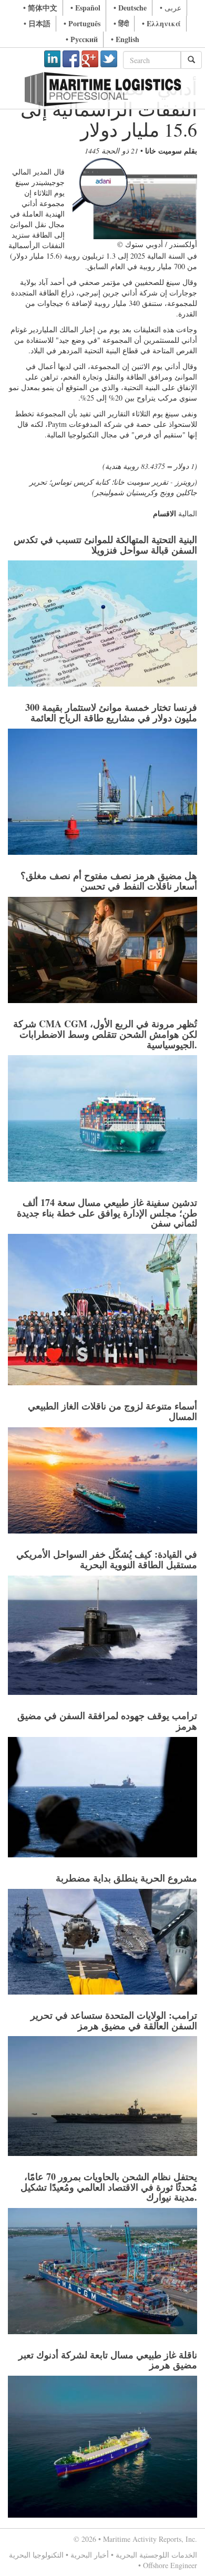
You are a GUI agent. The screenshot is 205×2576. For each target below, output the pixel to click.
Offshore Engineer (170, 2565)
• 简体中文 (40, 8)
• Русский (82, 39)
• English (125, 39)
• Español (85, 8)
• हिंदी (121, 23)
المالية (188, 513)
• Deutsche (130, 8)
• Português (82, 23)
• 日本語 (37, 23)
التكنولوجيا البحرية (36, 2555)
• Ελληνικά (161, 23)
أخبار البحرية (90, 2555)
